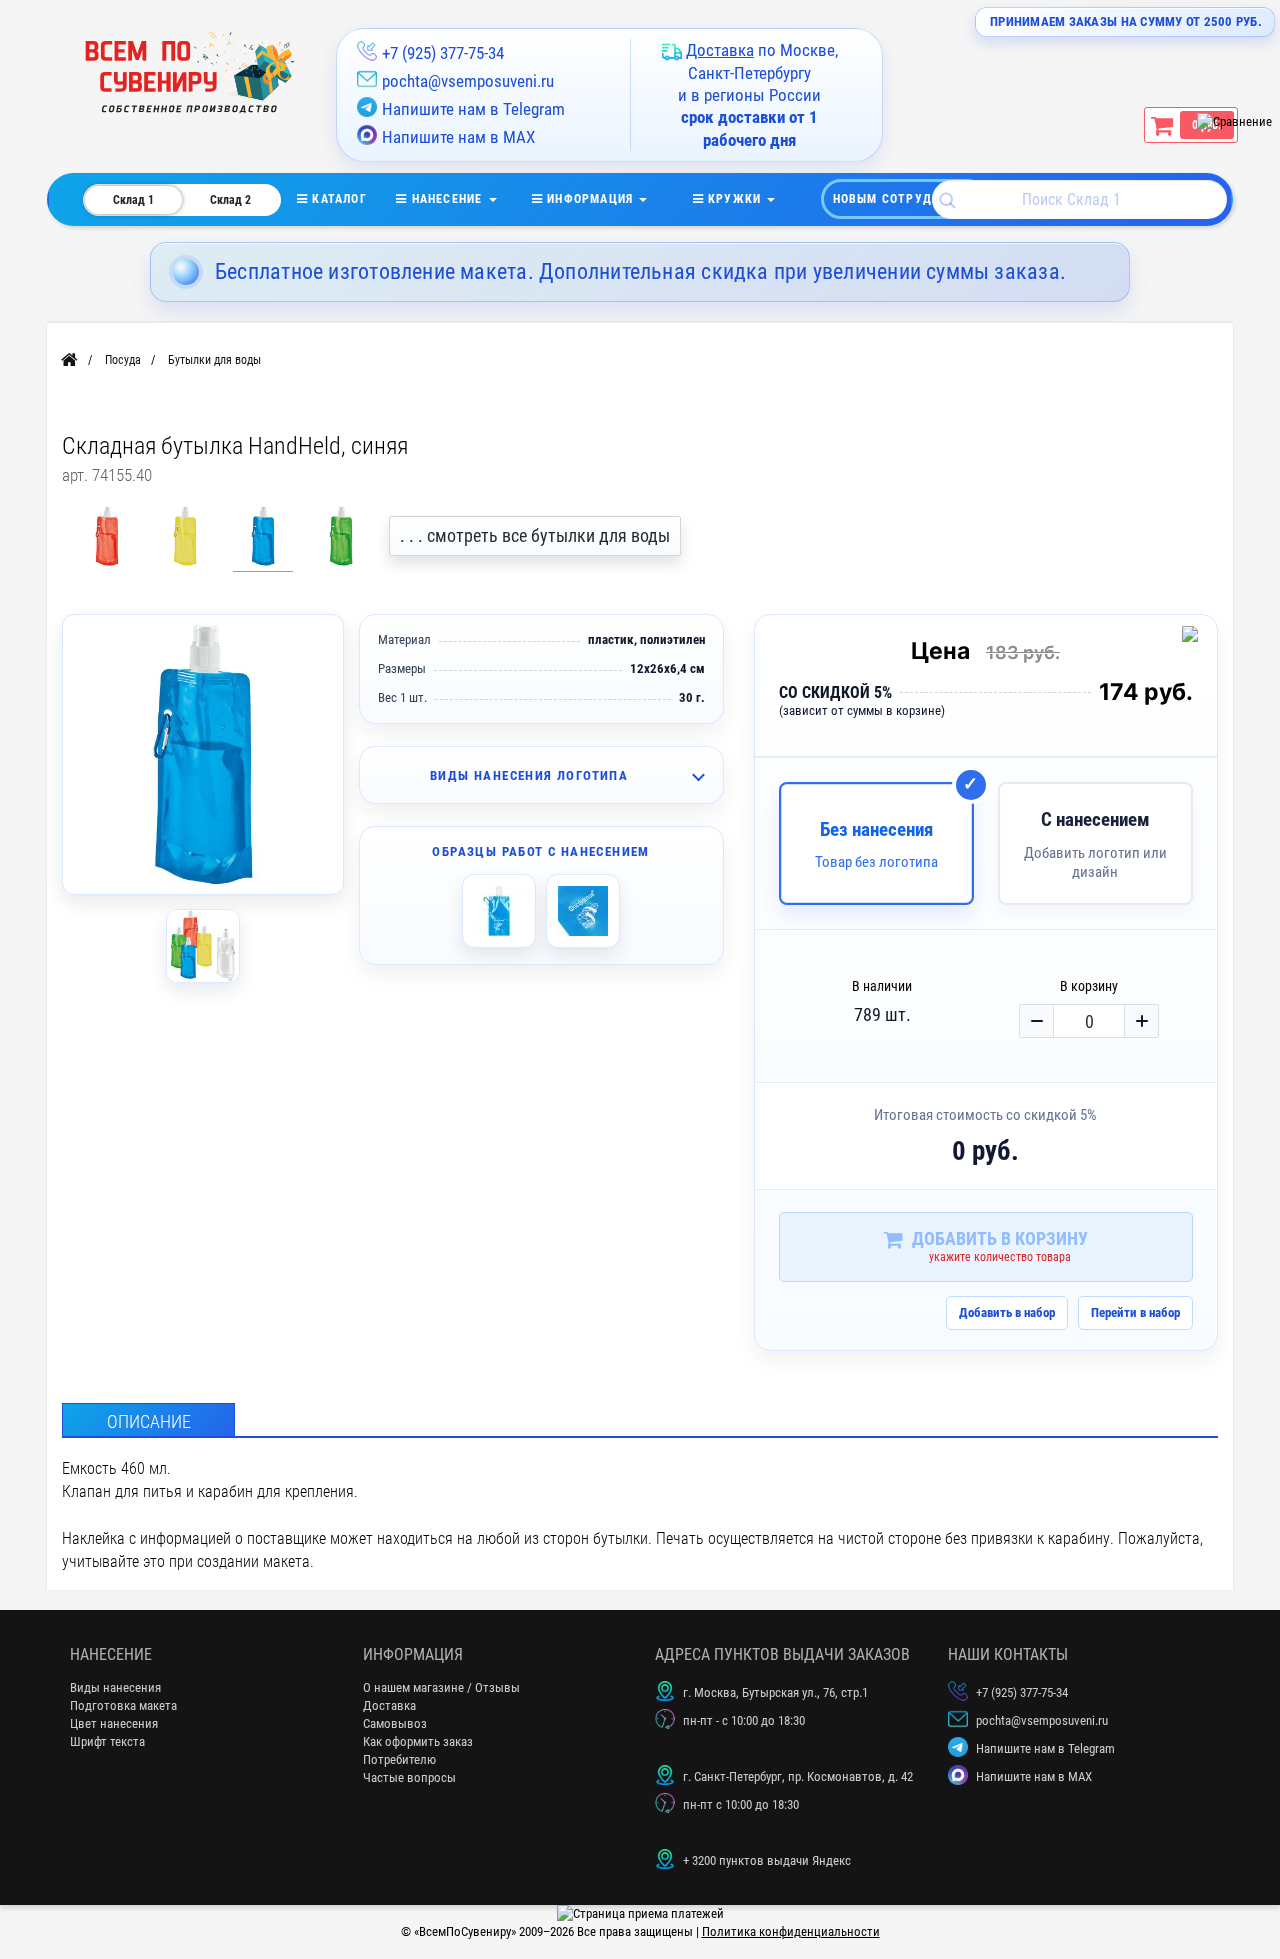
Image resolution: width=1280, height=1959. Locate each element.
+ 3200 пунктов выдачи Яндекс (767, 1860)
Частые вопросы (409, 1777)
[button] (541, 775)
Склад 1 (133, 200)
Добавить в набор (1007, 1312)
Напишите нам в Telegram (473, 109)
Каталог (352, 199)
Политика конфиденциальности (791, 1931)
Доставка (389, 1705)
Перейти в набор (1135, 1312)
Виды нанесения (115, 1687)
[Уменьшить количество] (1037, 1021)
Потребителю (399, 1759)
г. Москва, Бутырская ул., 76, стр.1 (775, 1692)
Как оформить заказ (418, 1741)
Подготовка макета (123, 1705)
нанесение (446, 199)
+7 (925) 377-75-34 (443, 53)
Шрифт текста (107, 1741)
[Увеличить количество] (1141, 1021)
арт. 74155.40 (107, 475)
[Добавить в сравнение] (1194, 638)
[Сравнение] (1234, 121)
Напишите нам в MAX (458, 137)
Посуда (123, 360)
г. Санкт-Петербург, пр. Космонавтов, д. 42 (798, 1776)
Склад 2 (230, 200)
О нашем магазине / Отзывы (441, 1687)
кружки (735, 199)
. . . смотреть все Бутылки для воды (535, 535)
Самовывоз (395, 1723)
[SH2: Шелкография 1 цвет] (499, 911)
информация (590, 199)
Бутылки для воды (214, 360)
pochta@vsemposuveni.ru (468, 81)
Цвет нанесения (114, 1723)
